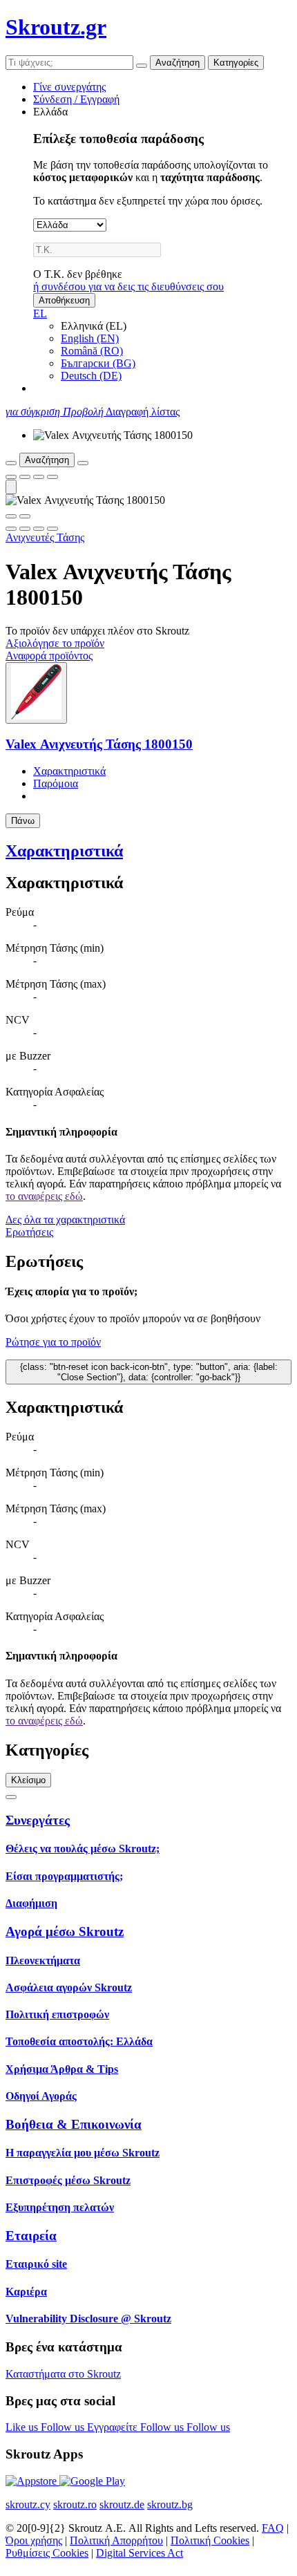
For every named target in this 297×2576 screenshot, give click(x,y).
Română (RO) (92, 351)
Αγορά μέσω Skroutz (65, 1931)
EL (40, 313)
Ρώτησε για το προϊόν (53, 1342)
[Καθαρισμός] (142, 66)
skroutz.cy (28, 2504)
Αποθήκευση (64, 300)
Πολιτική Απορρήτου (116, 2540)
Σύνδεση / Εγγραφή (76, 99)
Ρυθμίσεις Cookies (47, 2553)
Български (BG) (98, 363)
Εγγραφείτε (114, 2427)
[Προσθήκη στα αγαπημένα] (11, 477)
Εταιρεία (31, 2236)
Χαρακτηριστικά (69, 771)
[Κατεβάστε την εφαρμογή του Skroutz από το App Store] (32, 2481)
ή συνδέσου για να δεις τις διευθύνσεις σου (128, 286)
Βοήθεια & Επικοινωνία (74, 2124)
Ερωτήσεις (29, 1232)
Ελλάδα (50, 112)
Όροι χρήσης (34, 2540)
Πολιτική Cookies (210, 2540)
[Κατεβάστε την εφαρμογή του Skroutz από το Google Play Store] (92, 2481)
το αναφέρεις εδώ (44, 1196)
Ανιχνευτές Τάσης (45, 537)
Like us (23, 2427)
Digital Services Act (140, 2553)
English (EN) (90, 338)
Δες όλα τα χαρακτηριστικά (65, 1220)
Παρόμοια (56, 783)
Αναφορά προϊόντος (49, 656)
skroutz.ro (75, 2504)
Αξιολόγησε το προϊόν (55, 643)
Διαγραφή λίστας (143, 412)
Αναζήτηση (178, 63)
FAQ (273, 2528)
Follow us (64, 2427)
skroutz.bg (170, 2504)
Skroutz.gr (56, 27)
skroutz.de (122, 2504)
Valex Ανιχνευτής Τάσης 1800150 (99, 744)
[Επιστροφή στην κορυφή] (11, 1797)
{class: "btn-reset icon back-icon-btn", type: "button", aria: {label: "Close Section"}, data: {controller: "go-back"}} (149, 1372)
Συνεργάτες (38, 1820)
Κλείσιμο (28, 1780)
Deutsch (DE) (91, 376)
